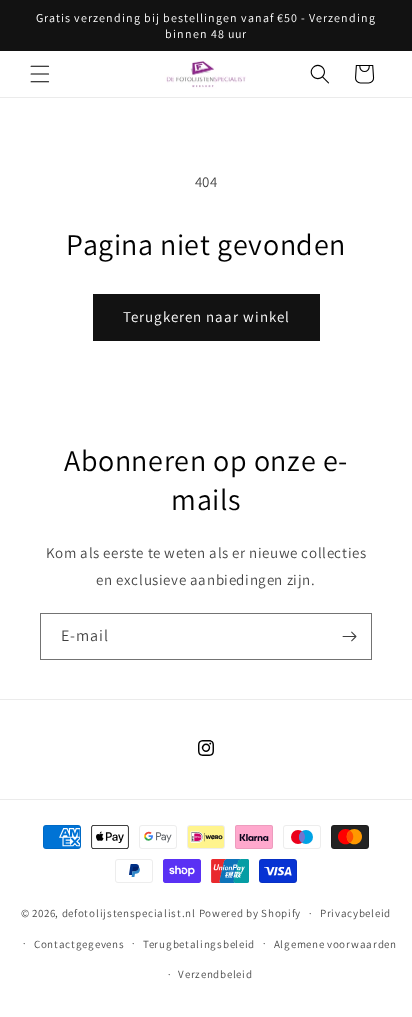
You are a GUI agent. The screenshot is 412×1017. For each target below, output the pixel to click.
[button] (40, 74)
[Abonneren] (349, 636)
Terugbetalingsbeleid (199, 944)
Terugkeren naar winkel (206, 316)
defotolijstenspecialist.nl (129, 913)
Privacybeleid (355, 913)
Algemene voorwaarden (335, 944)
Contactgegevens (79, 944)
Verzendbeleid (215, 974)
